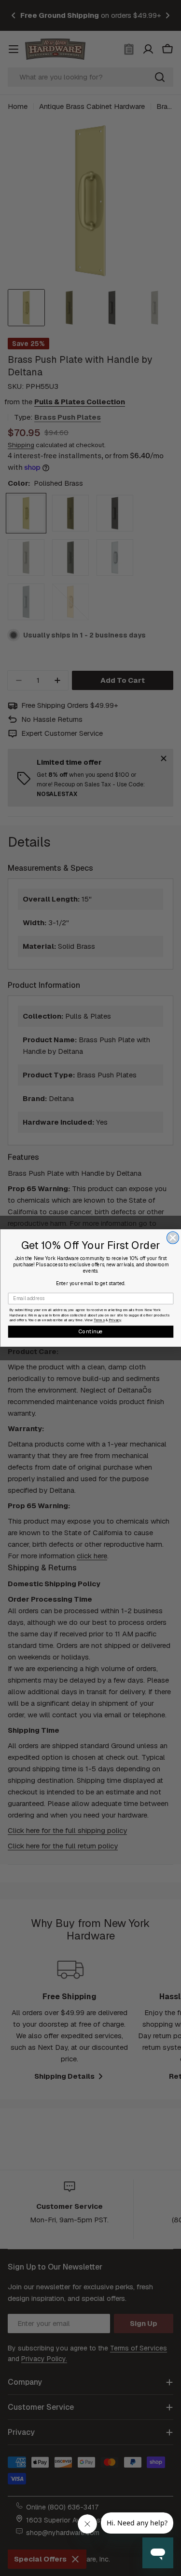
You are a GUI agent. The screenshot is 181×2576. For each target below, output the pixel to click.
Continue (90, 1331)
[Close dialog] (173, 1238)
